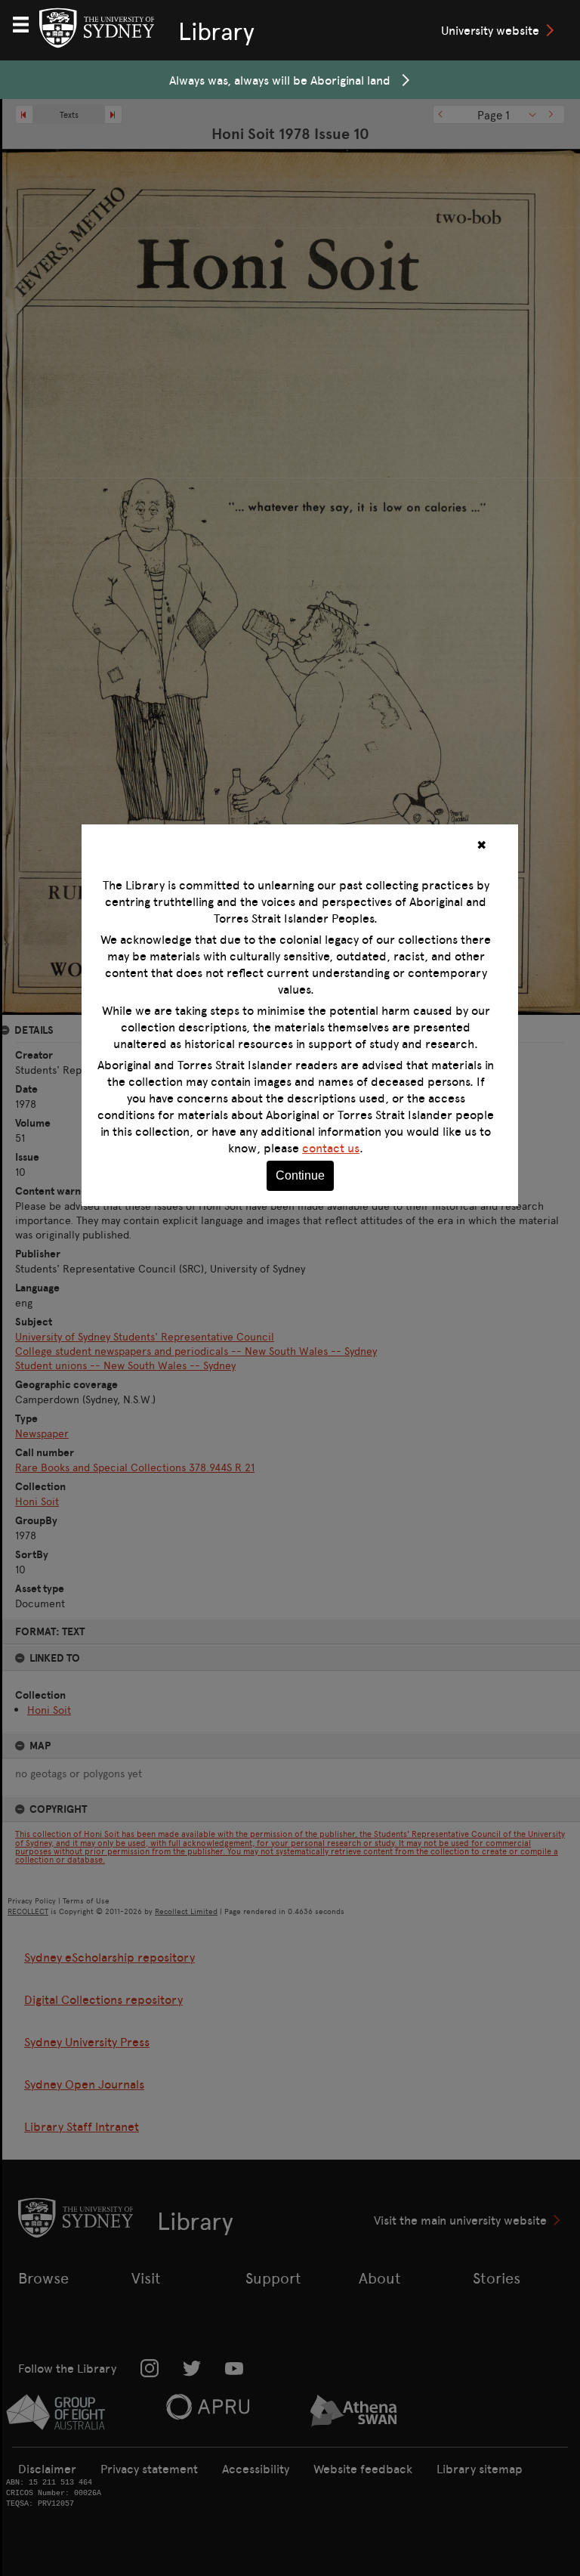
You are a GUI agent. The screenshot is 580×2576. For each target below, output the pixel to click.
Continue (300, 1175)
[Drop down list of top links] (27, 23)
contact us (331, 1148)
